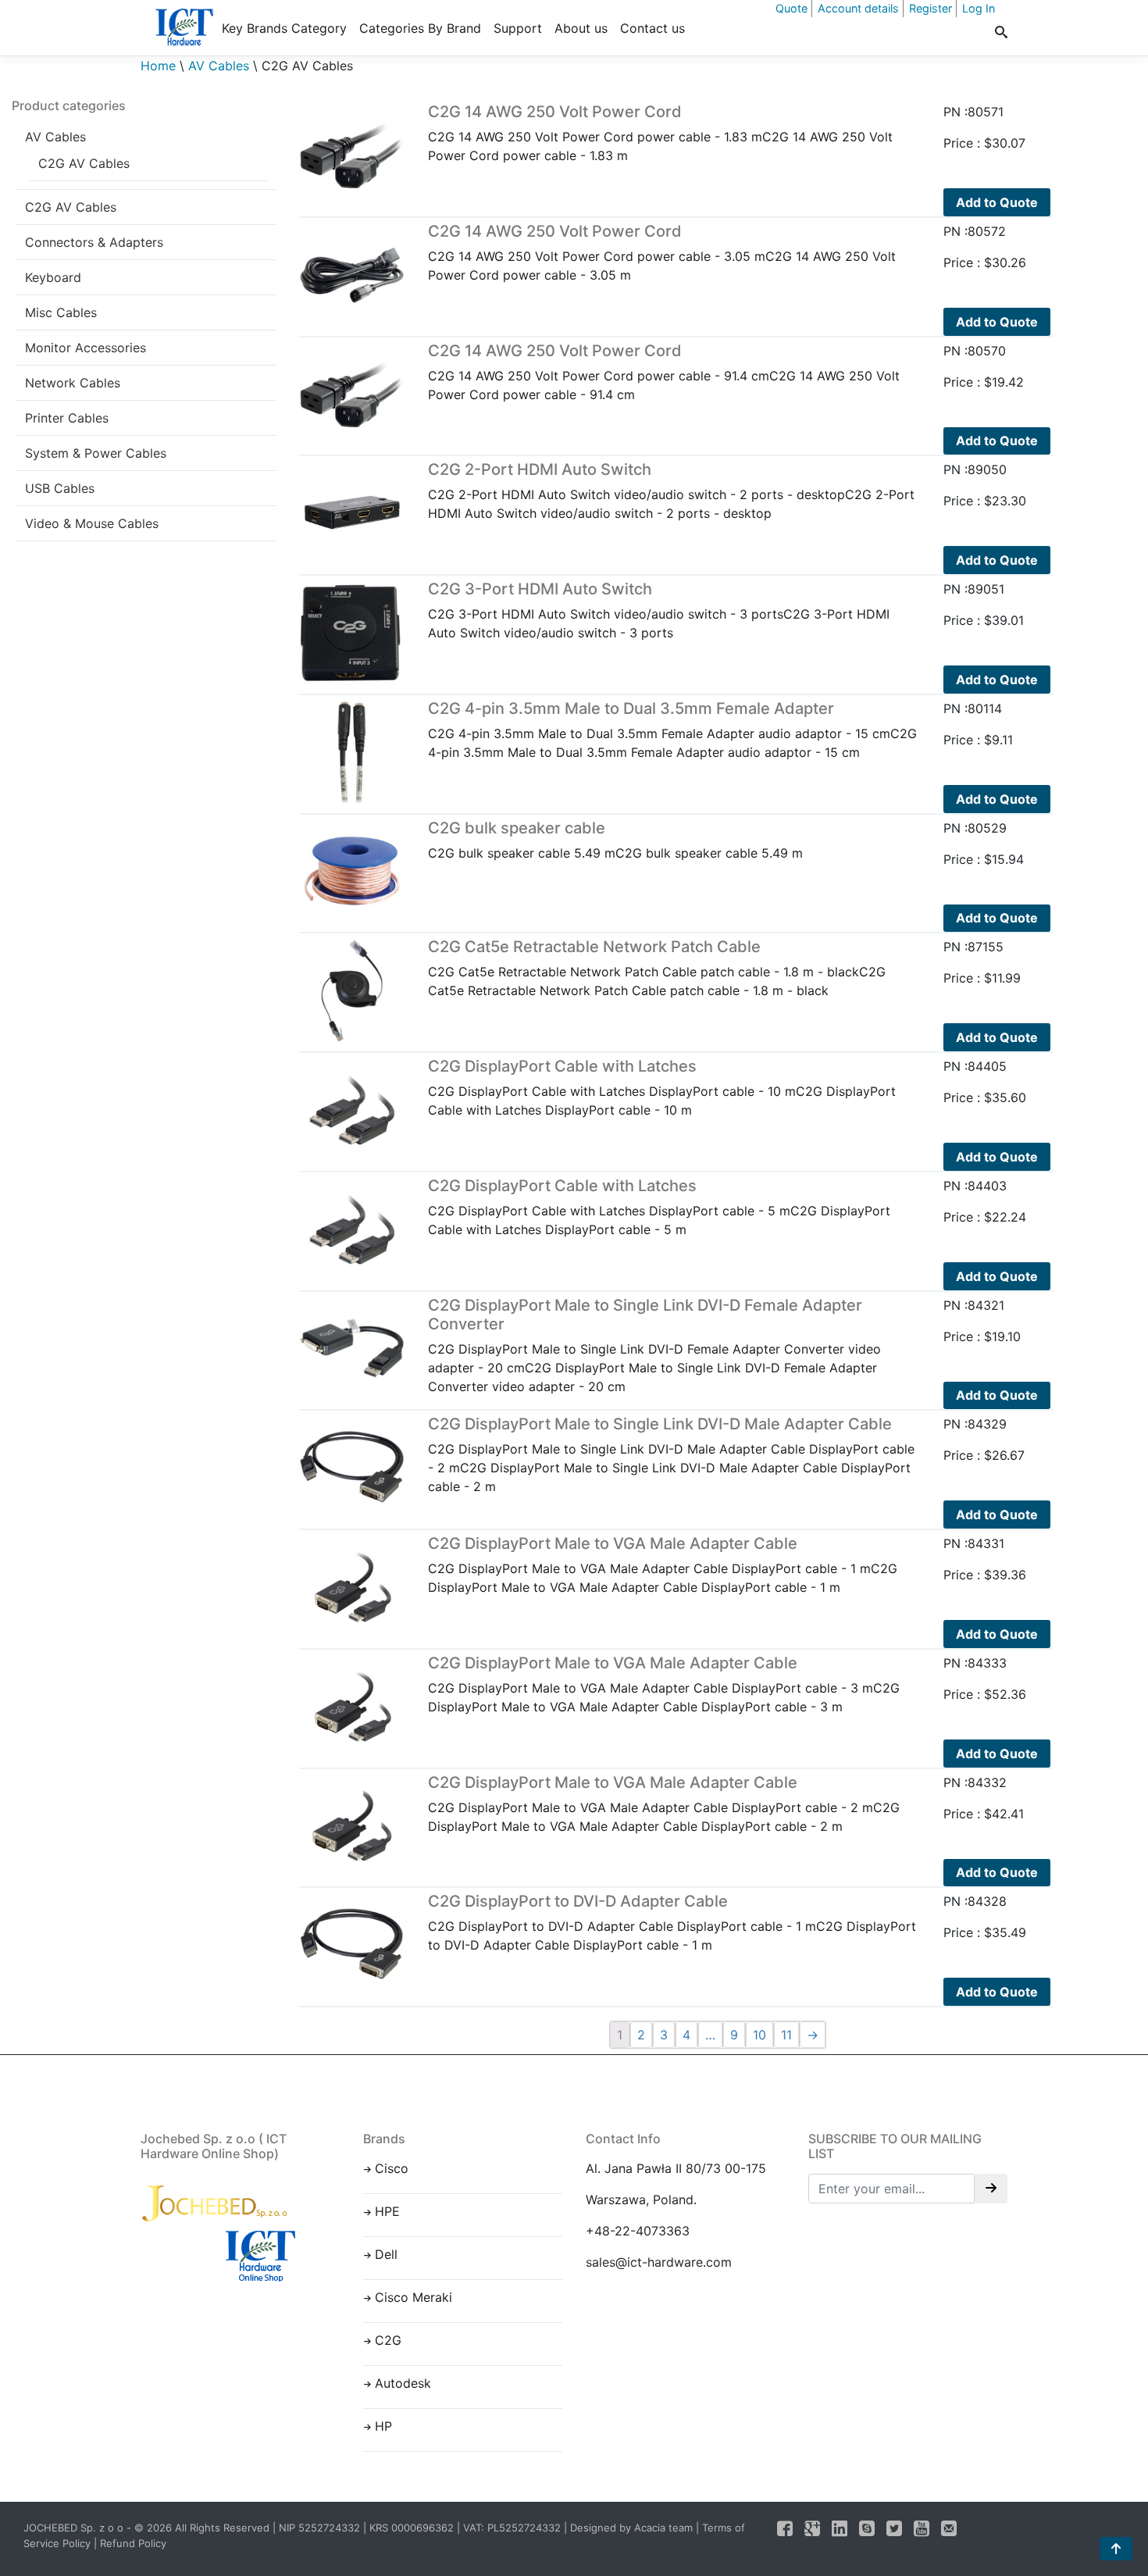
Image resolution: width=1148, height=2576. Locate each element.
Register (931, 8)
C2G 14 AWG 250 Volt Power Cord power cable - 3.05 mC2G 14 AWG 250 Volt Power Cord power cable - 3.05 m (662, 252)
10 (759, 2035)
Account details (858, 8)
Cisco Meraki (414, 2297)
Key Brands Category (284, 28)
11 (786, 2035)
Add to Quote (997, 202)
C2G (388, 2340)
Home (158, 66)
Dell (386, 2254)
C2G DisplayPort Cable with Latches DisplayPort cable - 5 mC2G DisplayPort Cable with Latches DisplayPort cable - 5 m (659, 1207)
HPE (387, 2211)
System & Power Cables (96, 453)
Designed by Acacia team (631, 2528)
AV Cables (219, 66)
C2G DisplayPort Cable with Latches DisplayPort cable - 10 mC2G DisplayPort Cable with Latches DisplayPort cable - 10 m (662, 1087)
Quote (791, 8)
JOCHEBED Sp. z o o (75, 2528)
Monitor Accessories (86, 348)
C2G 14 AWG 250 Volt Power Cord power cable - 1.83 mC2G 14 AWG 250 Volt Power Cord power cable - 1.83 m (660, 133)
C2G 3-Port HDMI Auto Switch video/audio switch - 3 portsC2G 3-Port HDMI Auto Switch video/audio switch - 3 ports (659, 610)
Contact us (652, 28)
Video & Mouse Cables (92, 523)
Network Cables (73, 383)
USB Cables (60, 488)
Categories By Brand (420, 28)
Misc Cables (61, 312)
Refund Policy (133, 2543)
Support (518, 28)
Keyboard (53, 277)
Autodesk (403, 2383)
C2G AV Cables (84, 163)
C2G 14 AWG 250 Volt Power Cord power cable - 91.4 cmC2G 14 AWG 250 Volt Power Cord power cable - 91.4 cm (664, 372)
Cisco (392, 2168)
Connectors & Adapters (94, 242)
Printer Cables (67, 418)
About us (581, 28)
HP (383, 2426)
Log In (979, 8)
